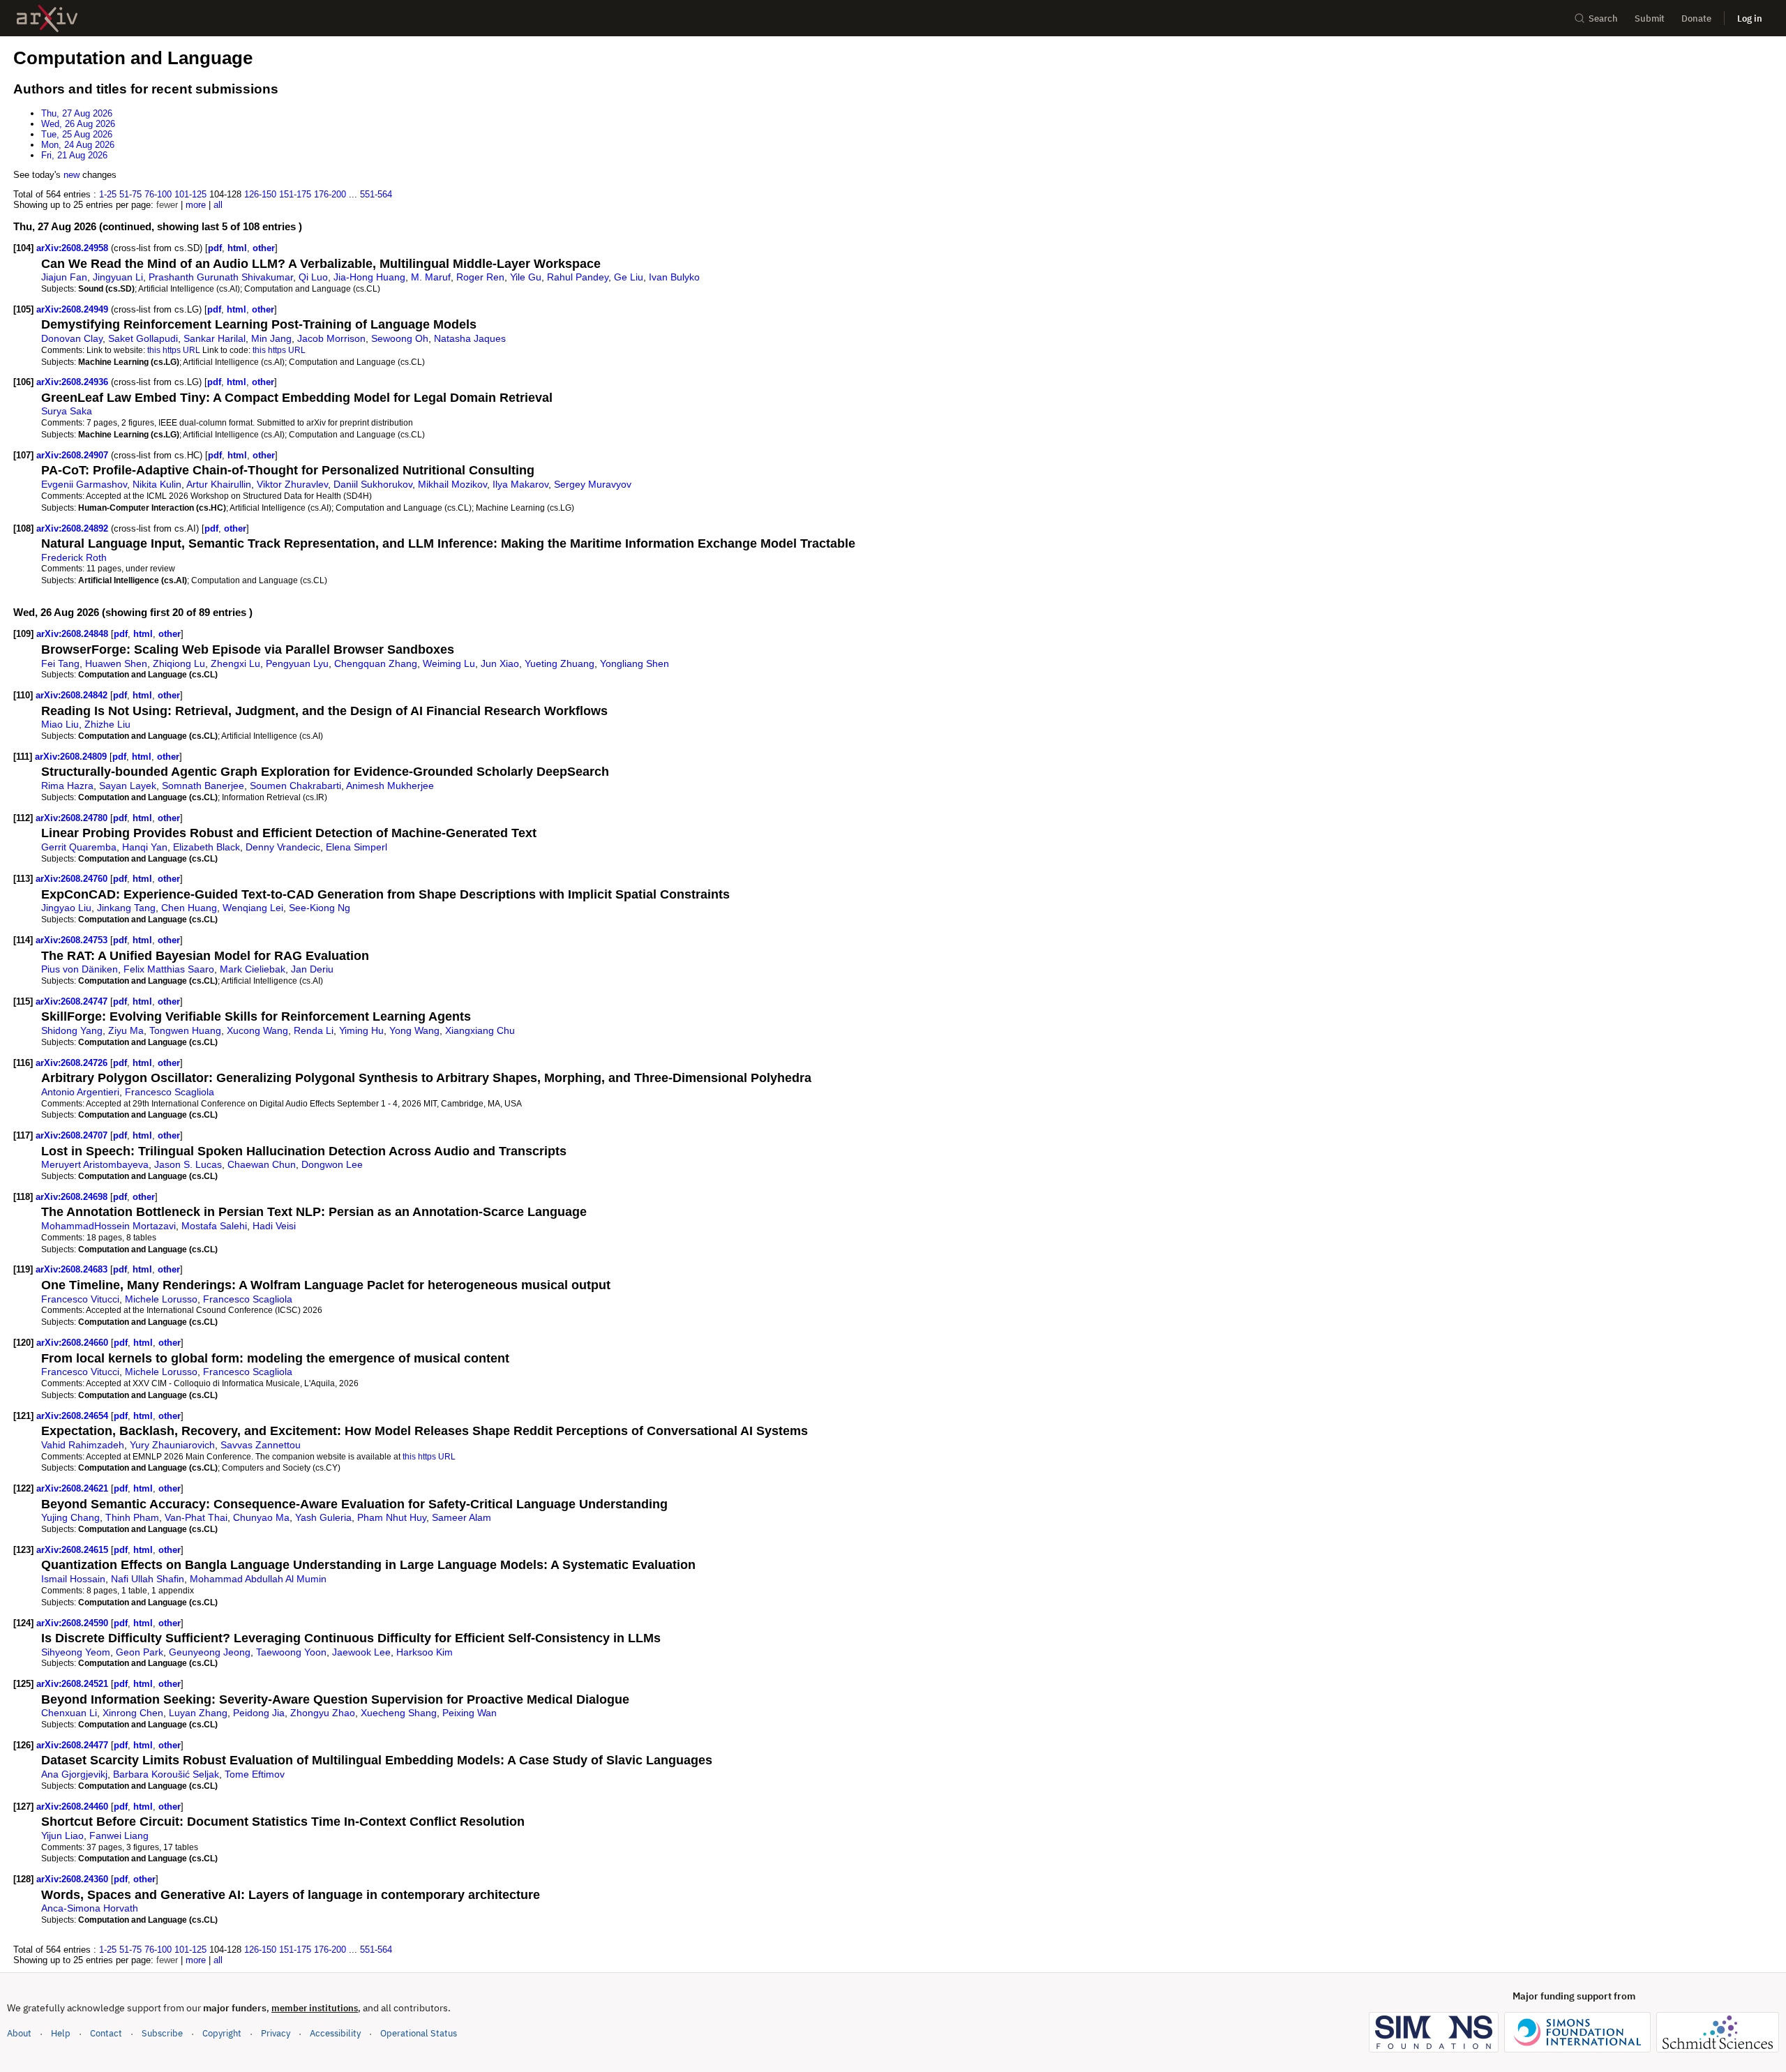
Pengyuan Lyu (297, 663)
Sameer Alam (461, 1517)
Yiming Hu (361, 1030)
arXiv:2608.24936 (74, 382)
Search (1603, 18)
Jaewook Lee (361, 1652)
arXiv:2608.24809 (72, 757)
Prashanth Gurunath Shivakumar (221, 277)
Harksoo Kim (425, 1652)
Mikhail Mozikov (452, 484)
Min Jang (271, 338)
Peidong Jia (259, 1713)
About (19, 2033)
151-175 (295, 194)
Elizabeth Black (207, 847)
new (72, 175)
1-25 (108, 194)
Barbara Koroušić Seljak (166, 1774)
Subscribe (162, 2033)
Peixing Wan (470, 1713)
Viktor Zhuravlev (292, 484)
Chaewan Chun (262, 1164)
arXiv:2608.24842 (73, 695)
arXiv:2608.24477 (74, 1745)
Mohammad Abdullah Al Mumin (258, 1579)
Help (61, 2033)
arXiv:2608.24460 (74, 1807)
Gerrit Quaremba (79, 847)
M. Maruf (431, 277)
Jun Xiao (500, 663)
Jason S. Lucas (188, 1164)
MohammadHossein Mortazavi (108, 1226)
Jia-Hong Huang (369, 277)
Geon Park (140, 1652)
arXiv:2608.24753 (73, 940)
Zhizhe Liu (107, 724)
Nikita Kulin (157, 484)
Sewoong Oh (400, 338)
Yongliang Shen (635, 663)
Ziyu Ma (126, 1030)
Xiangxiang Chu (480, 1030)
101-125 (190, 194)
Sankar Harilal (215, 338)
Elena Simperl (357, 847)
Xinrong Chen (133, 1713)
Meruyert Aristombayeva (95, 1164)
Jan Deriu (312, 969)
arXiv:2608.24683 (73, 1269)
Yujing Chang (70, 1517)
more (196, 205)
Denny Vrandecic (283, 847)
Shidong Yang (72, 1030)
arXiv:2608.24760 (73, 879)
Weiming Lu (449, 663)
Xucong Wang (257, 1030)
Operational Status (419, 2033)
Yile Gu (526, 277)
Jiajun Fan (64, 277)
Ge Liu (629, 277)
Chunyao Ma (261, 1517)
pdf (215, 248)
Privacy (276, 2033)
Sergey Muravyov (593, 484)
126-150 (260, 194)
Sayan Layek (128, 786)
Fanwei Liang (119, 1835)
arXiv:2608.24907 (74, 455)
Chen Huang (189, 908)
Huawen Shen (116, 663)
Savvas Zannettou (261, 1445)
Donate (1696, 18)
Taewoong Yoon (291, 1652)
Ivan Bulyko (674, 277)
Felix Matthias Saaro (169, 969)
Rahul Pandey (578, 277)
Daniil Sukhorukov (373, 484)
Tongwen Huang (185, 1030)
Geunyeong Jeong (210, 1652)
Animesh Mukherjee (390, 786)
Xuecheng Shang (399, 1713)
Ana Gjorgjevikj (74, 1774)
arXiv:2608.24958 (74, 248)
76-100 (158, 194)
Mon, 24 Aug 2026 (78, 145)
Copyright (222, 2033)
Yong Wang (414, 1030)
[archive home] (47, 18)
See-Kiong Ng (320, 908)
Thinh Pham (132, 1517)
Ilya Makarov (520, 484)
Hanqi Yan (145, 847)
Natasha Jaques (470, 338)
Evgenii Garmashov (84, 484)
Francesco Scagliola (170, 1092)
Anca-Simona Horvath (90, 1908)
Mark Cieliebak (253, 969)
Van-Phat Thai (196, 1517)
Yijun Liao (62, 1835)
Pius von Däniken (80, 969)
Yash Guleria (323, 1517)
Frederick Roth (74, 557)
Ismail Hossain (73, 1579)
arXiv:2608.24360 (74, 1879)
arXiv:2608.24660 (74, 1343)
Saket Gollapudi (143, 338)
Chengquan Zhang (376, 663)
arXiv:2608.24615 (74, 1550)
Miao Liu (60, 724)
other (264, 248)
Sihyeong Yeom (76, 1652)
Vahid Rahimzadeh (83, 1445)
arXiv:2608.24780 (73, 818)
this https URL (174, 350)
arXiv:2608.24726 (73, 1063)
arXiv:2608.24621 (74, 1488)
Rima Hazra (67, 786)
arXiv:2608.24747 (73, 1001)
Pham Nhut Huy (392, 1517)
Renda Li (314, 1030)
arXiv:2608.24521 (74, 1684)
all (218, 205)
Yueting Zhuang (560, 663)
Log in (1750, 18)
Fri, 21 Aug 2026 (74, 155)
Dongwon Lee (332, 1164)
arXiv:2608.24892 (74, 528)
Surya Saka (67, 411)
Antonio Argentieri (80, 1092)
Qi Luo (313, 277)
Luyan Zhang (198, 1713)
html (237, 248)
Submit (1650, 18)
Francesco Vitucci (80, 1299)
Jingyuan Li (118, 277)
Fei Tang (60, 663)
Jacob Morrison (331, 338)
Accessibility (335, 2033)
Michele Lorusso (161, 1299)
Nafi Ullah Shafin (148, 1579)
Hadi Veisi (274, 1226)
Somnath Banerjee (203, 786)
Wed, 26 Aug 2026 (78, 124)
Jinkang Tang (126, 908)
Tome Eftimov (255, 1774)
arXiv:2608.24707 (73, 1135)
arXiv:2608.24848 (74, 634)
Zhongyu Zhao (323, 1713)
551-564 (376, 194)
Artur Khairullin (219, 484)
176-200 (330, 194)
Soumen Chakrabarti (295, 786)
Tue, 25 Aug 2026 (77, 134)
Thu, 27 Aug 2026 (77, 113)
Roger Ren (480, 277)
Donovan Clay (72, 338)
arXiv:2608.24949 (74, 309)
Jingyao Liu (66, 908)
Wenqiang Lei (253, 908)
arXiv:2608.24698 (73, 1197)
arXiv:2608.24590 (74, 1623)
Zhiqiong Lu (179, 663)
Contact (106, 2033)
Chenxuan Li (69, 1713)
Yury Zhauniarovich (172, 1445)
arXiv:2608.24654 (74, 1416)
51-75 (130, 194)
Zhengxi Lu (235, 663)
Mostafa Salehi (214, 1226)
